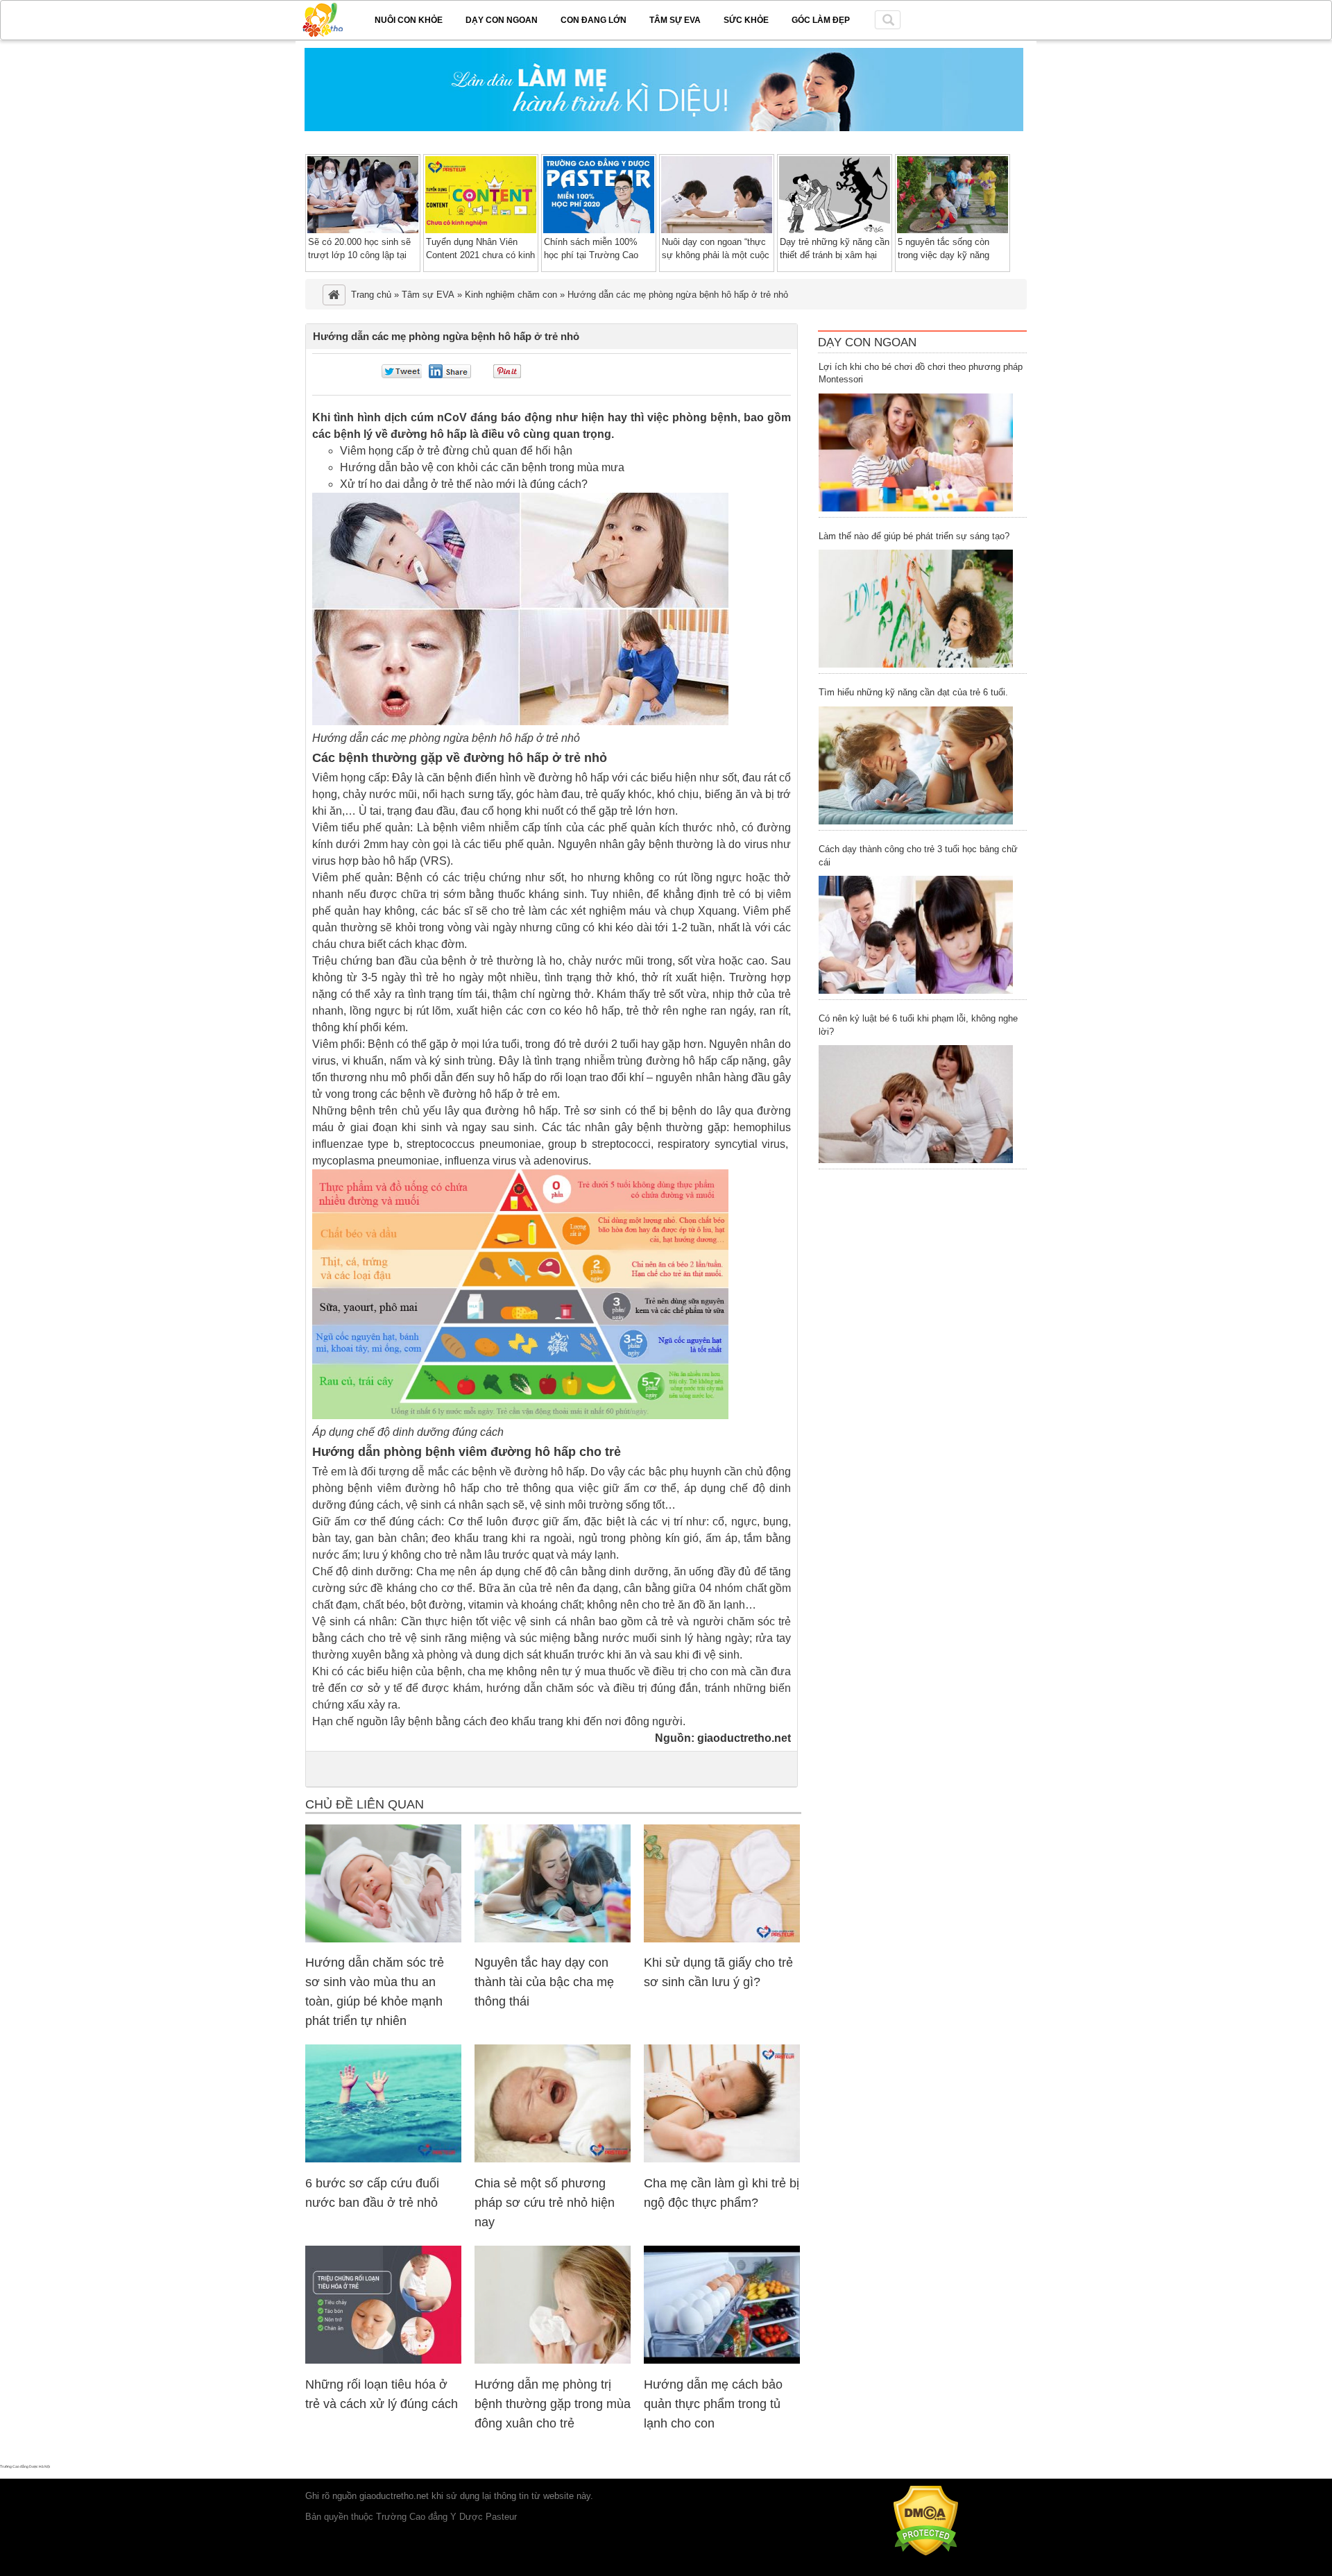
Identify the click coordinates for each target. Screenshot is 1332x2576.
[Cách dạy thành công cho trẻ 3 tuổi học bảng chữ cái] (916, 935)
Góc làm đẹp (821, 20)
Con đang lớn (594, 20)
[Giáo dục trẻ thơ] (332, 17)
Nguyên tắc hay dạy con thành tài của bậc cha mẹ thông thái (544, 1982)
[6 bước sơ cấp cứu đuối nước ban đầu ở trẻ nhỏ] (383, 2159)
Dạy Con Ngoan (867, 342)
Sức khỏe (746, 20)
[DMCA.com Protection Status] (926, 2553)
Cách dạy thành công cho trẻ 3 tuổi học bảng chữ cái (918, 856)
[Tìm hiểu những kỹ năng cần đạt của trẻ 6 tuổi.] (916, 765)
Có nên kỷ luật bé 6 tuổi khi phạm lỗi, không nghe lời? (918, 1025)
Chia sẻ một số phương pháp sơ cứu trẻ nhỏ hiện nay (545, 2203)
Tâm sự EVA (675, 20)
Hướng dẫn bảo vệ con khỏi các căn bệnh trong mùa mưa (482, 467)
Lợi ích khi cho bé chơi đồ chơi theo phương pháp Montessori (921, 373)
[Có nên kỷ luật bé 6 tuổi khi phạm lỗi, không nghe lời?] (916, 1104)
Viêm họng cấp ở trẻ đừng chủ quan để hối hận (456, 451)
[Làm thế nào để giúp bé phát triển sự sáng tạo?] (916, 609)
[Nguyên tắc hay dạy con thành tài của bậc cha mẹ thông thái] (553, 1939)
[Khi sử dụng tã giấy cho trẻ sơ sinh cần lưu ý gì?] (722, 1939)
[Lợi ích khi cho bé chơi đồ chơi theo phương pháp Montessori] (916, 452)
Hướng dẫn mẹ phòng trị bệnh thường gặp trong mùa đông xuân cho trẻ (553, 2404)
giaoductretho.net (744, 1738)
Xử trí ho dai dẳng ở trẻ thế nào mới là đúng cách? (464, 484)
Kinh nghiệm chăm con (511, 295)
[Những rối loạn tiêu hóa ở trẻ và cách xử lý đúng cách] (383, 2361)
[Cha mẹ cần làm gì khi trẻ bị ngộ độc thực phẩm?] (722, 2159)
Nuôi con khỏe (409, 20)
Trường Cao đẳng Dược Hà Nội (25, 2466)
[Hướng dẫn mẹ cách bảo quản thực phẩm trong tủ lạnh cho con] (722, 2361)
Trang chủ (371, 295)
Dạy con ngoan (502, 20)
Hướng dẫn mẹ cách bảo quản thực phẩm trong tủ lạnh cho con (713, 2404)
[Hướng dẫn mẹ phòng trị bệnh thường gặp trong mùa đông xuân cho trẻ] (553, 2361)
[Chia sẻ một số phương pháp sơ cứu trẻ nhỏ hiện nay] (553, 2159)
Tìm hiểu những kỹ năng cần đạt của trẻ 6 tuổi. (913, 692)
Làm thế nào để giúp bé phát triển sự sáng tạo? (914, 536)
